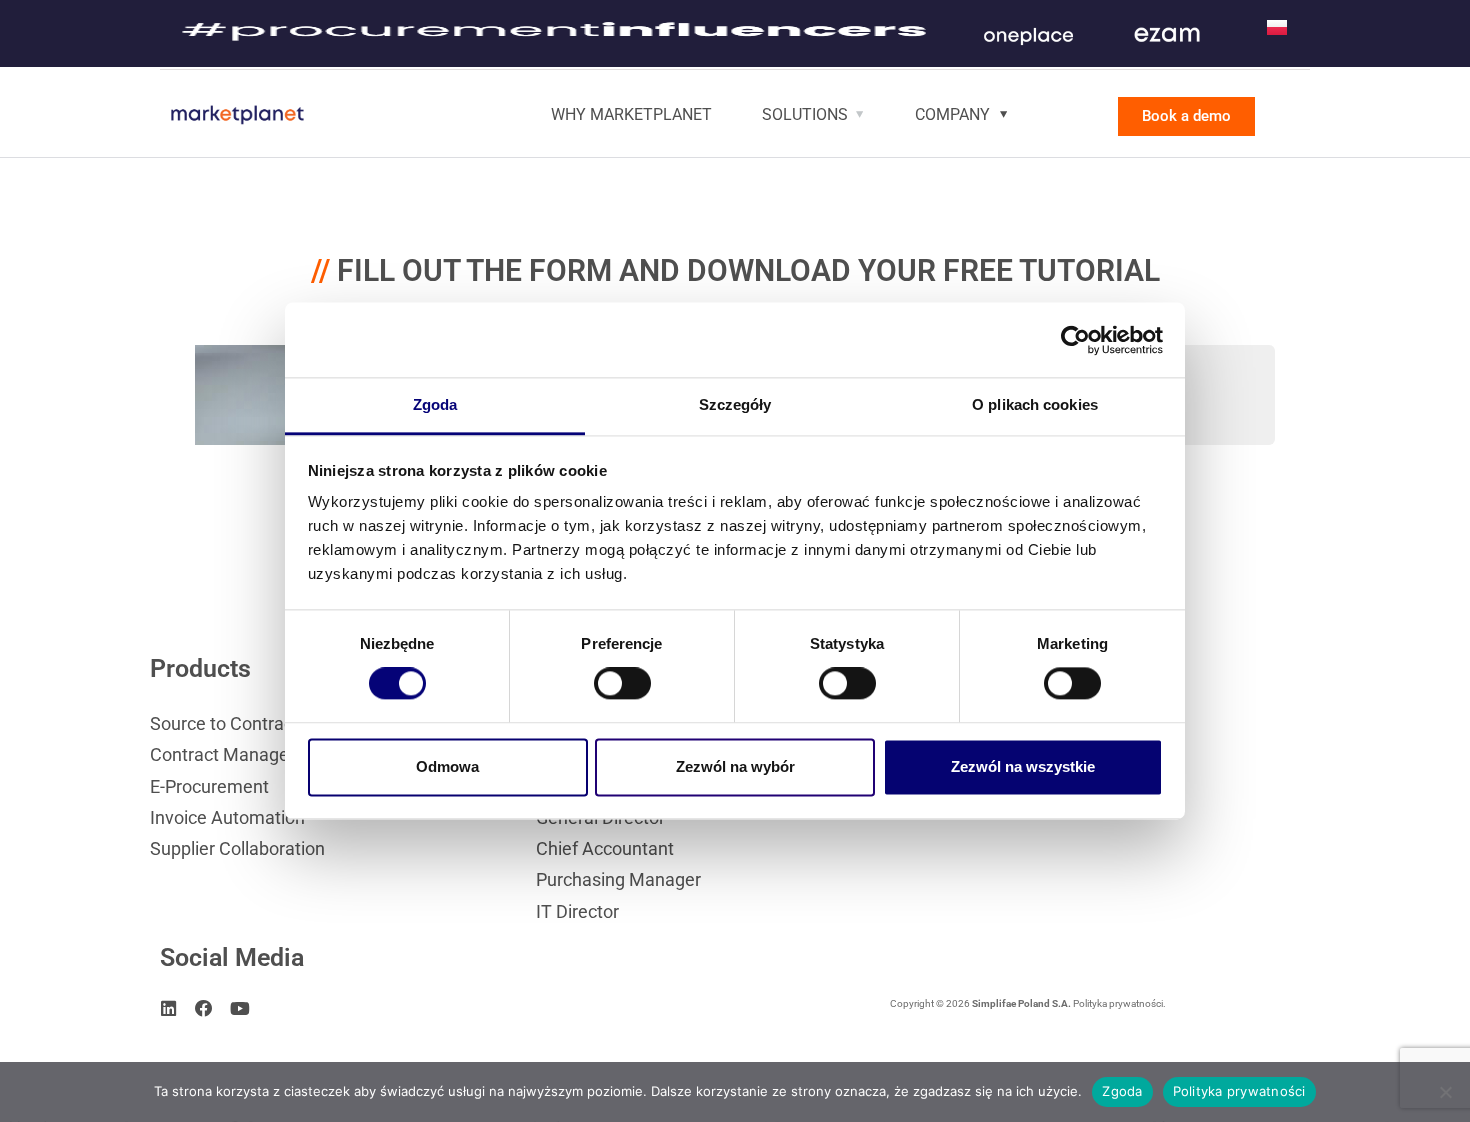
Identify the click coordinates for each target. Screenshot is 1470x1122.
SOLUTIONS (805, 114)
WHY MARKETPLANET (631, 114)
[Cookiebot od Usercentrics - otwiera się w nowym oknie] (1075, 340)
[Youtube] (240, 1009)
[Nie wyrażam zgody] (1445, 1092)
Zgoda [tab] (435, 404)
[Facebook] (205, 1009)
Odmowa (447, 766)
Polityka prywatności (1239, 1091)
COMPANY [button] (952, 114)
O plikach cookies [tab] (1035, 404)
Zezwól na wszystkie (1023, 766)
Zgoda (1122, 1091)
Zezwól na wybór (735, 766)
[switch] (622, 684)
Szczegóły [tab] (735, 404)
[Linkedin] (169, 1009)
